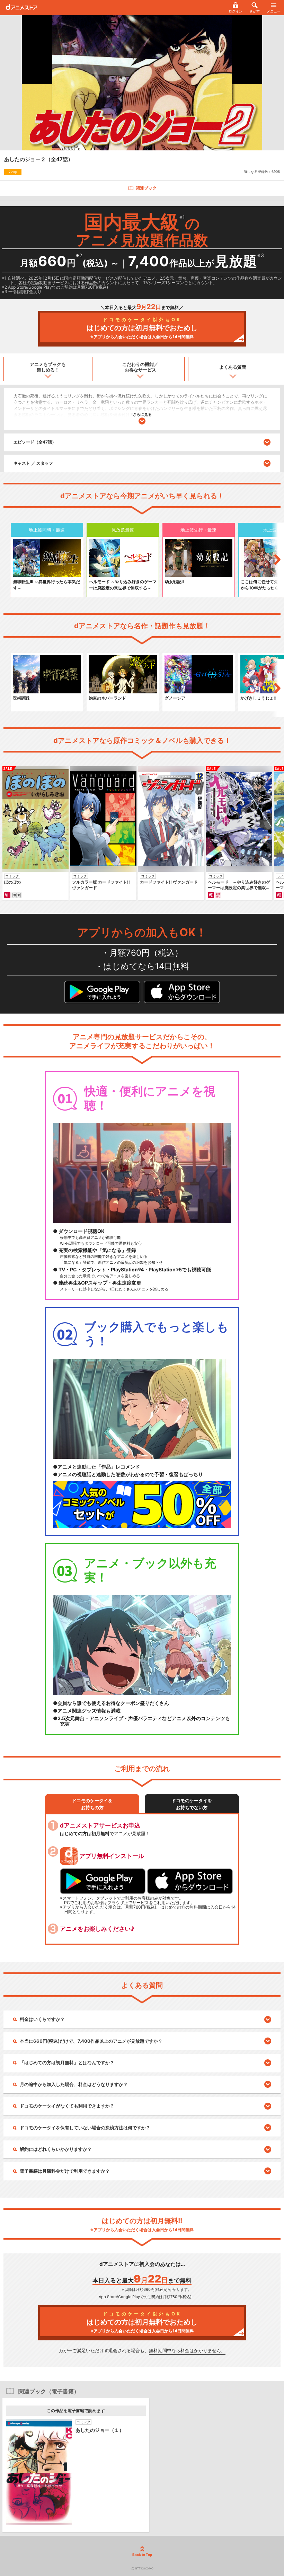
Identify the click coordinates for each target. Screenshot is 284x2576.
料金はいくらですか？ (42, 2019)
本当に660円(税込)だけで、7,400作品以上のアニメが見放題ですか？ (91, 2041)
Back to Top (142, 2555)
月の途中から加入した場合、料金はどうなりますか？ (74, 2084)
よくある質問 (233, 367)
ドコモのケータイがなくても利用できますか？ (67, 2106)
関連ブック (146, 188)
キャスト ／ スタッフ (33, 463)
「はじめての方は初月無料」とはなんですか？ (67, 2062)
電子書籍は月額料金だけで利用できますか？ (65, 2171)
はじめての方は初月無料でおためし (142, 328)
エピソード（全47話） (35, 442)
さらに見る (142, 414)
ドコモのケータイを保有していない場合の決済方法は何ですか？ (85, 2128)
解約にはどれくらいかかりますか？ (56, 2149)
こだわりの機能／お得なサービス (140, 367)
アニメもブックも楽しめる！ (48, 367)
